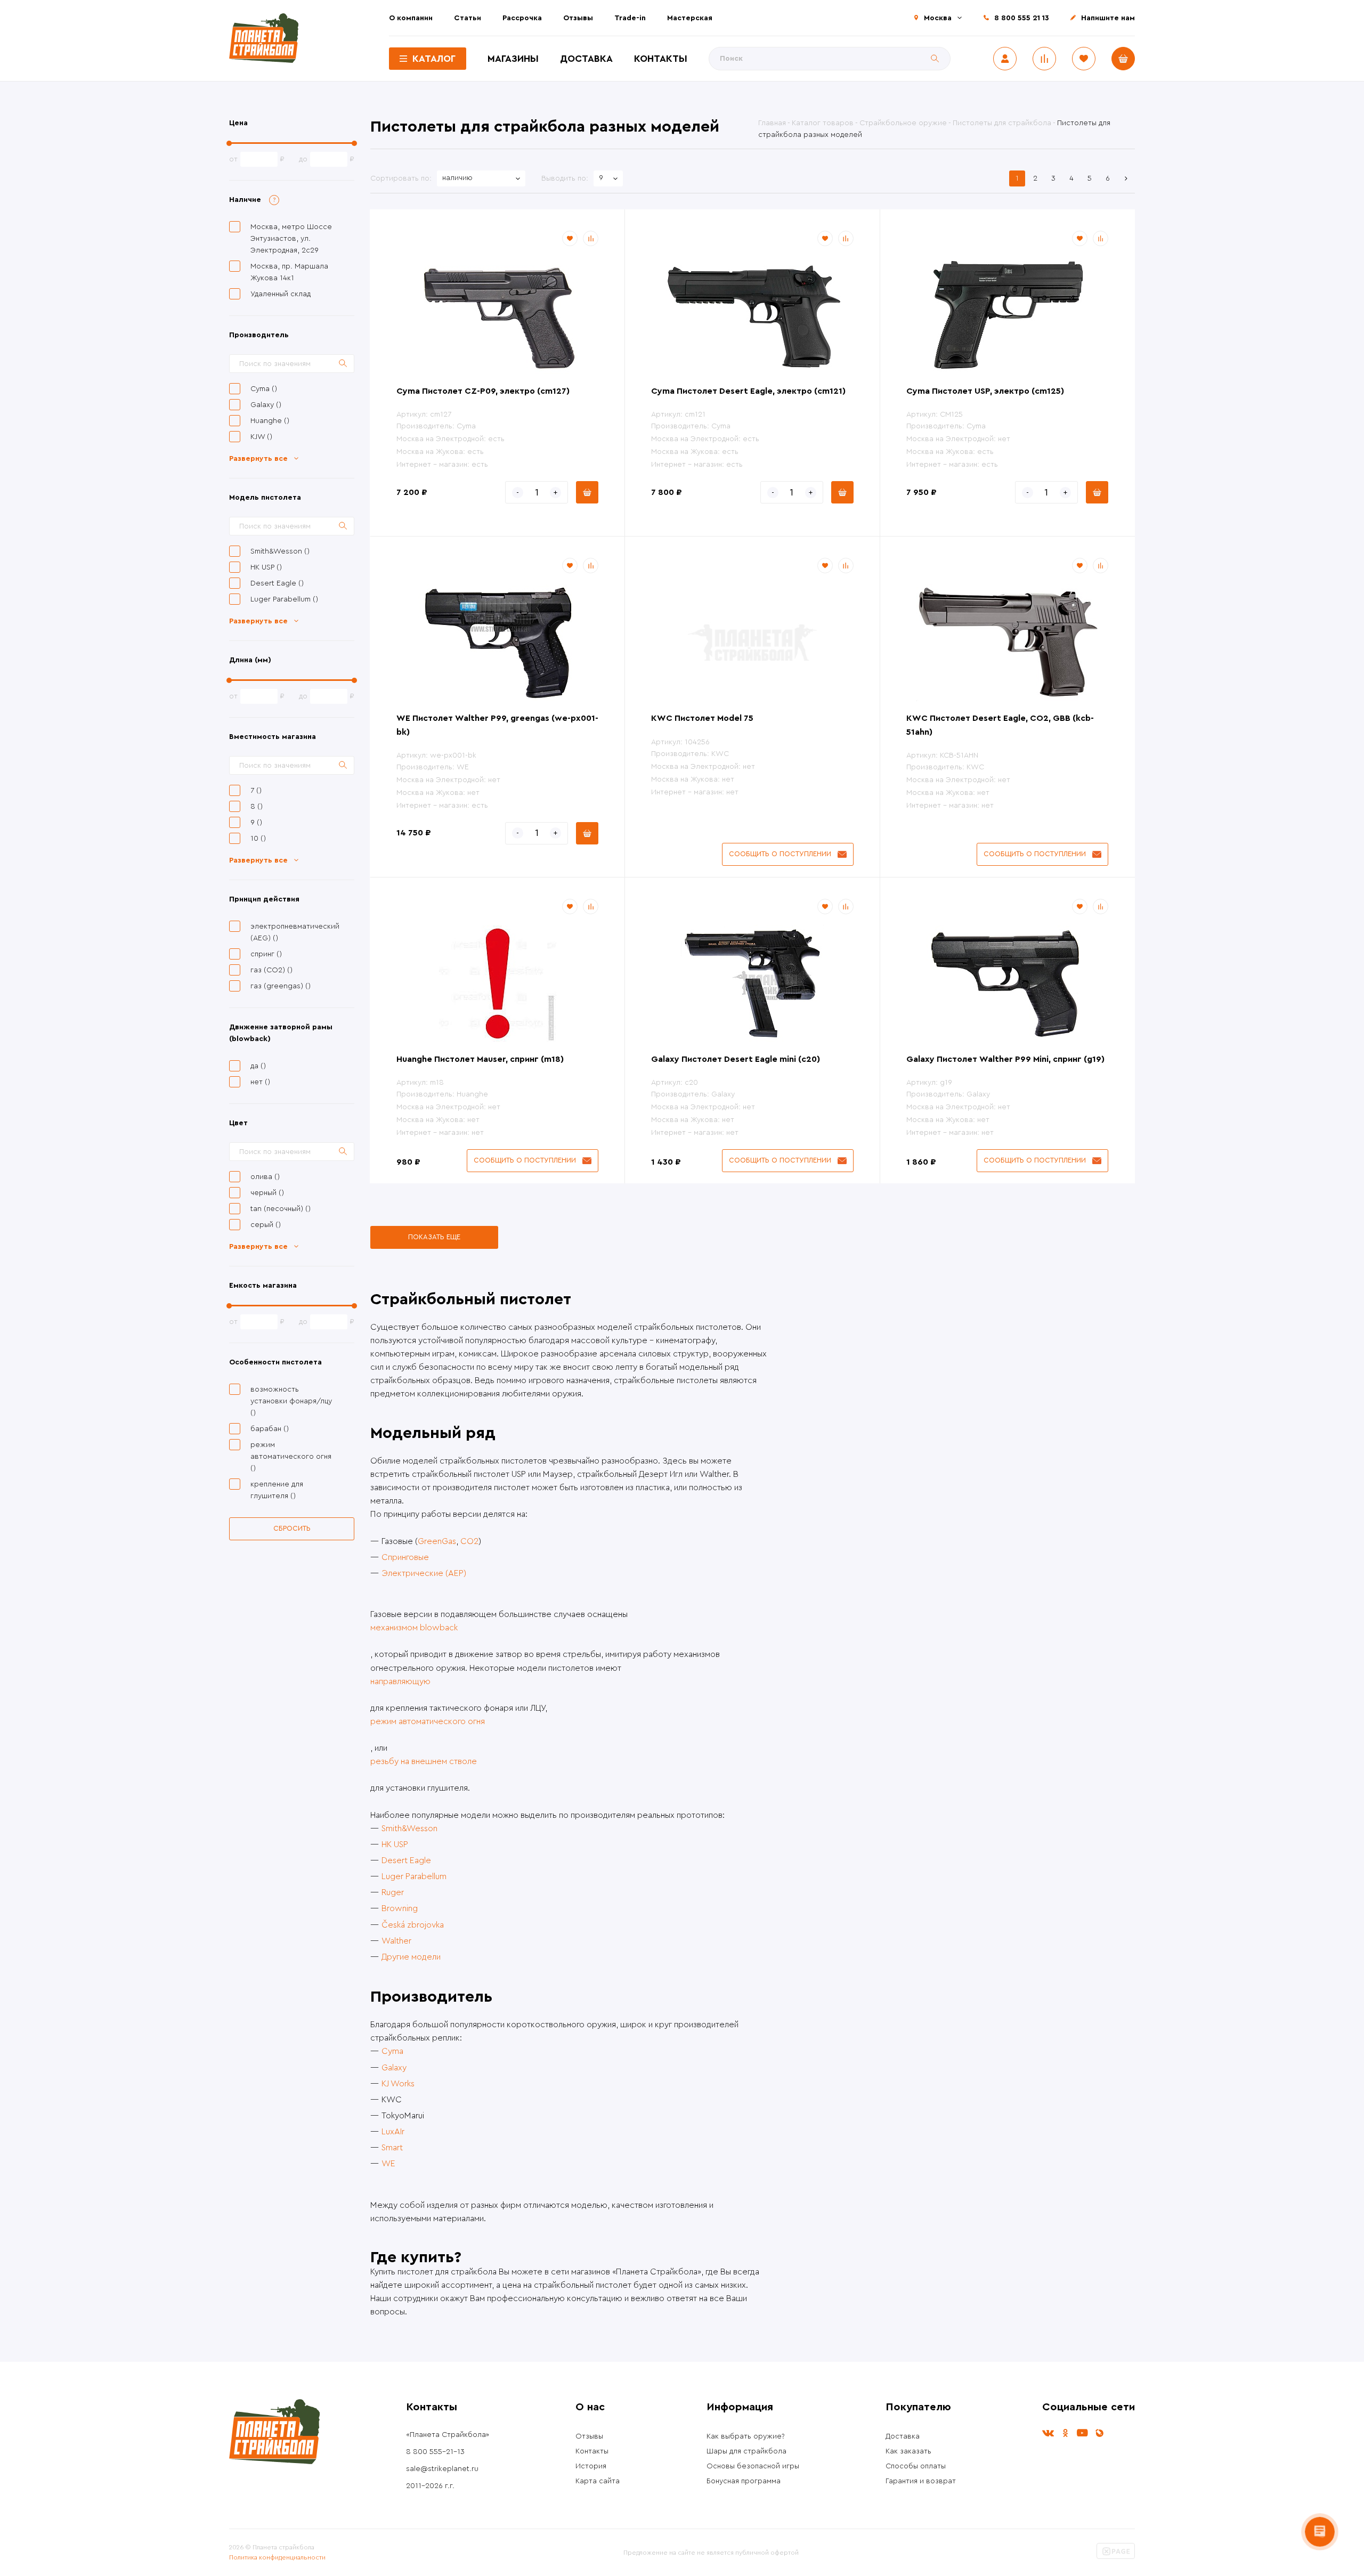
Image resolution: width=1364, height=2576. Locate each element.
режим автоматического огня (428, 1721)
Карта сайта (598, 2481)
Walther (396, 1941)
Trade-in (630, 18)
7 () (256, 791)
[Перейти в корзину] (1123, 59)
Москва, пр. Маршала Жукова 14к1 (289, 272)
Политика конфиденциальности (277, 2557)
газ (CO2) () (271, 970)
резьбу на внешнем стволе (424, 1761)
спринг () (266, 954)
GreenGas (437, 1541)
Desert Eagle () (277, 583)
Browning (400, 1908)
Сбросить (292, 1528)
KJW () (261, 437)
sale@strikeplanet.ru (442, 2469)
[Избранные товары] (1084, 59)
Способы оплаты (916, 2466)
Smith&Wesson (409, 1829)
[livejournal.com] (1099, 2433)
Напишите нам (1108, 18)
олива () (265, 1177)
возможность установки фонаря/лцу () (291, 1401)
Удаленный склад (281, 294)
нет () (260, 1082)
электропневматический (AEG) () (293, 932)
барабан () (270, 1429)
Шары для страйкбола (746, 2451)
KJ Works (398, 2084)
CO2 (469, 1541)
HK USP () (266, 567)
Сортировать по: (401, 178)
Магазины (513, 59)
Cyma (392, 2051)
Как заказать (908, 2451)
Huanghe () (270, 421)
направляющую (400, 1681)
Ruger (393, 1892)
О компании (411, 18)
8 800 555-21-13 (435, 2452)
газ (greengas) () (281, 986)
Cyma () (264, 389)
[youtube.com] (1082, 2433)
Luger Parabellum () (284, 599)
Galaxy (394, 2068)
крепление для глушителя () (277, 1490)
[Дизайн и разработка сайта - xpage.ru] (1116, 2557)
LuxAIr (393, 2132)
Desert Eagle (406, 1860)
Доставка (586, 59)
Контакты (661, 59)
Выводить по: (565, 178)
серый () (266, 1225)
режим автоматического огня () (291, 1457)
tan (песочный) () (281, 1209)
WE (388, 2164)
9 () (256, 823)
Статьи (468, 18)
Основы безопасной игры (753, 2466)
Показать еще (434, 1237)
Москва (938, 18)
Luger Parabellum (414, 1876)
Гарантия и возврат (921, 2481)
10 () (258, 839)
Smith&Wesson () (280, 551)
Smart (392, 2148)
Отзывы (578, 18)
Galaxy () (266, 405)
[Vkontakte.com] (1048, 2433)
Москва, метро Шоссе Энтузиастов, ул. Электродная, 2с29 (291, 239)
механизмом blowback (414, 1628)
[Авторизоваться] (1005, 59)
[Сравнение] (1044, 59)
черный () (267, 1193)
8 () (257, 807)
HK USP (395, 1844)
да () (258, 1066)
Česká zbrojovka (413, 1925)
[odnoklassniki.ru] (1065, 2433)
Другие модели (411, 1957)
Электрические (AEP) (424, 1573)
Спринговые (405, 1557)
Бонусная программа (744, 2481)
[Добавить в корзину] (587, 492)
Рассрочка (522, 18)
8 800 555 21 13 (1022, 18)
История (591, 2466)
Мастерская (690, 18)
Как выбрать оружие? (746, 2436)
